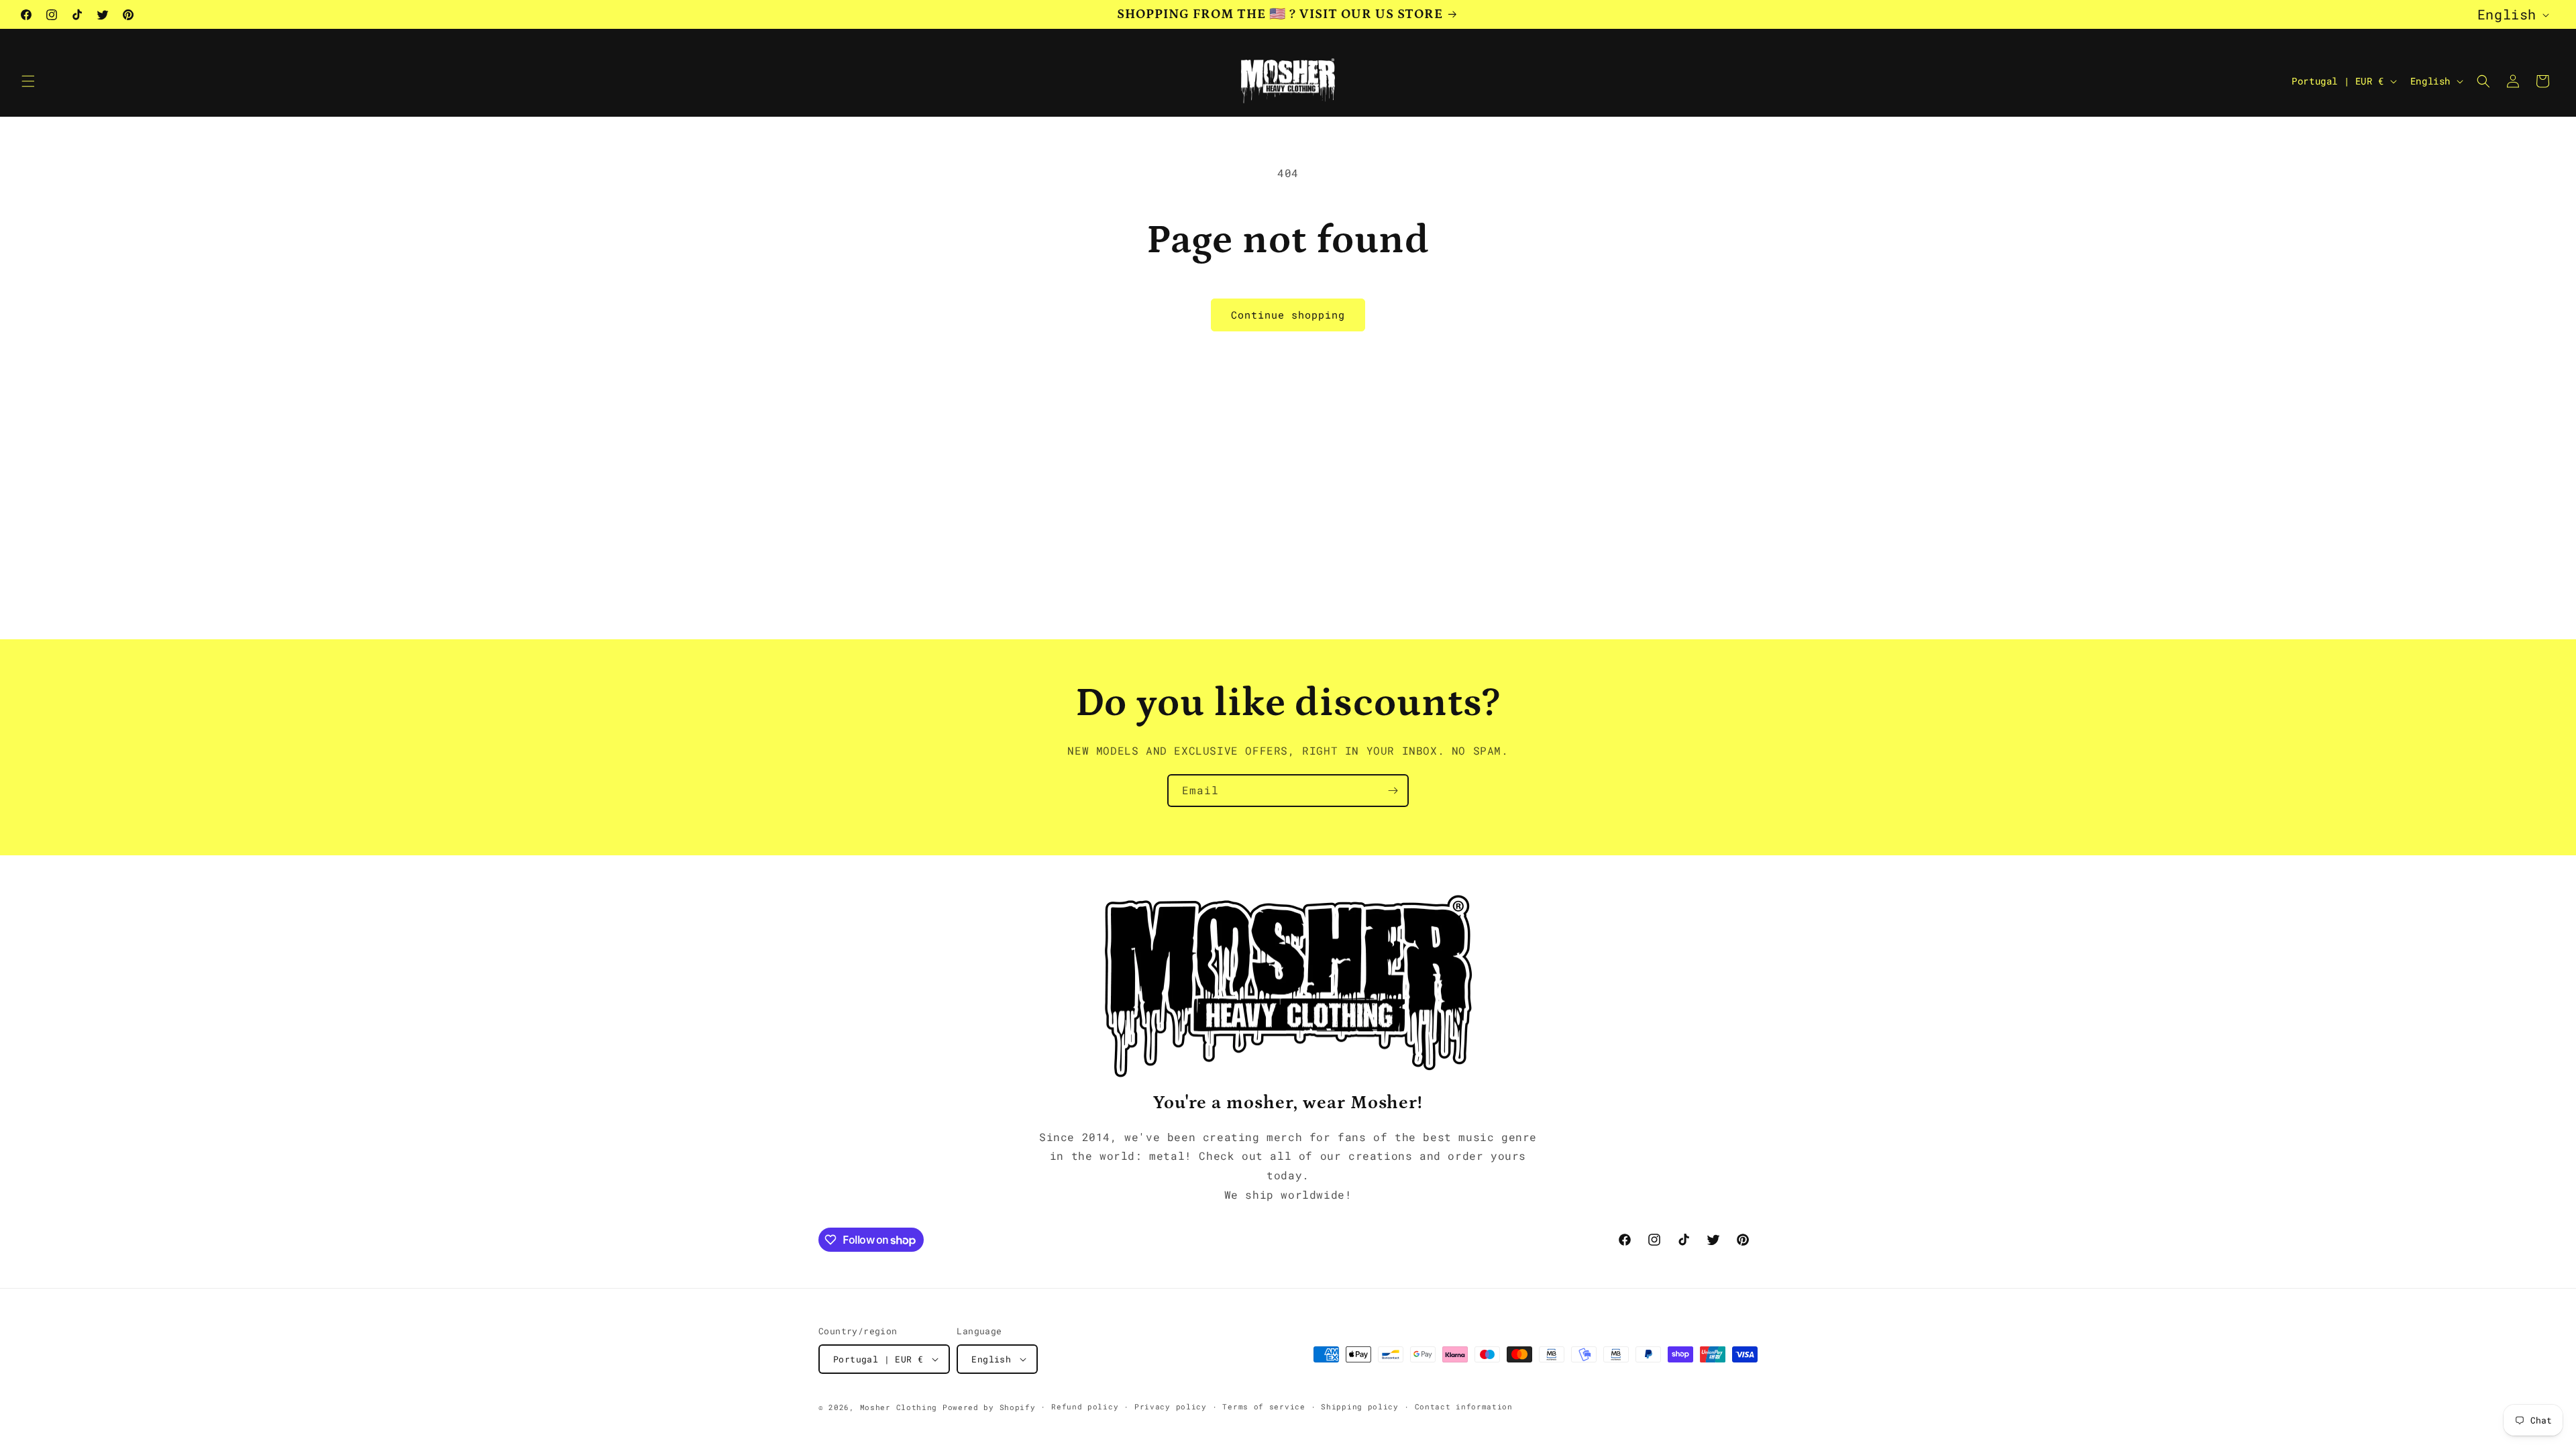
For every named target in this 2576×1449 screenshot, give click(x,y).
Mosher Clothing (899, 1407)
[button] (28, 81)
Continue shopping (1288, 315)
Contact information (1464, 1406)
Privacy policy (1171, 1406)
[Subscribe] (1393, 791)
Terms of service (1264, 1406)
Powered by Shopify (989, 1407)
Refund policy (1085, 1406)
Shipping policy (1360, 1406)
